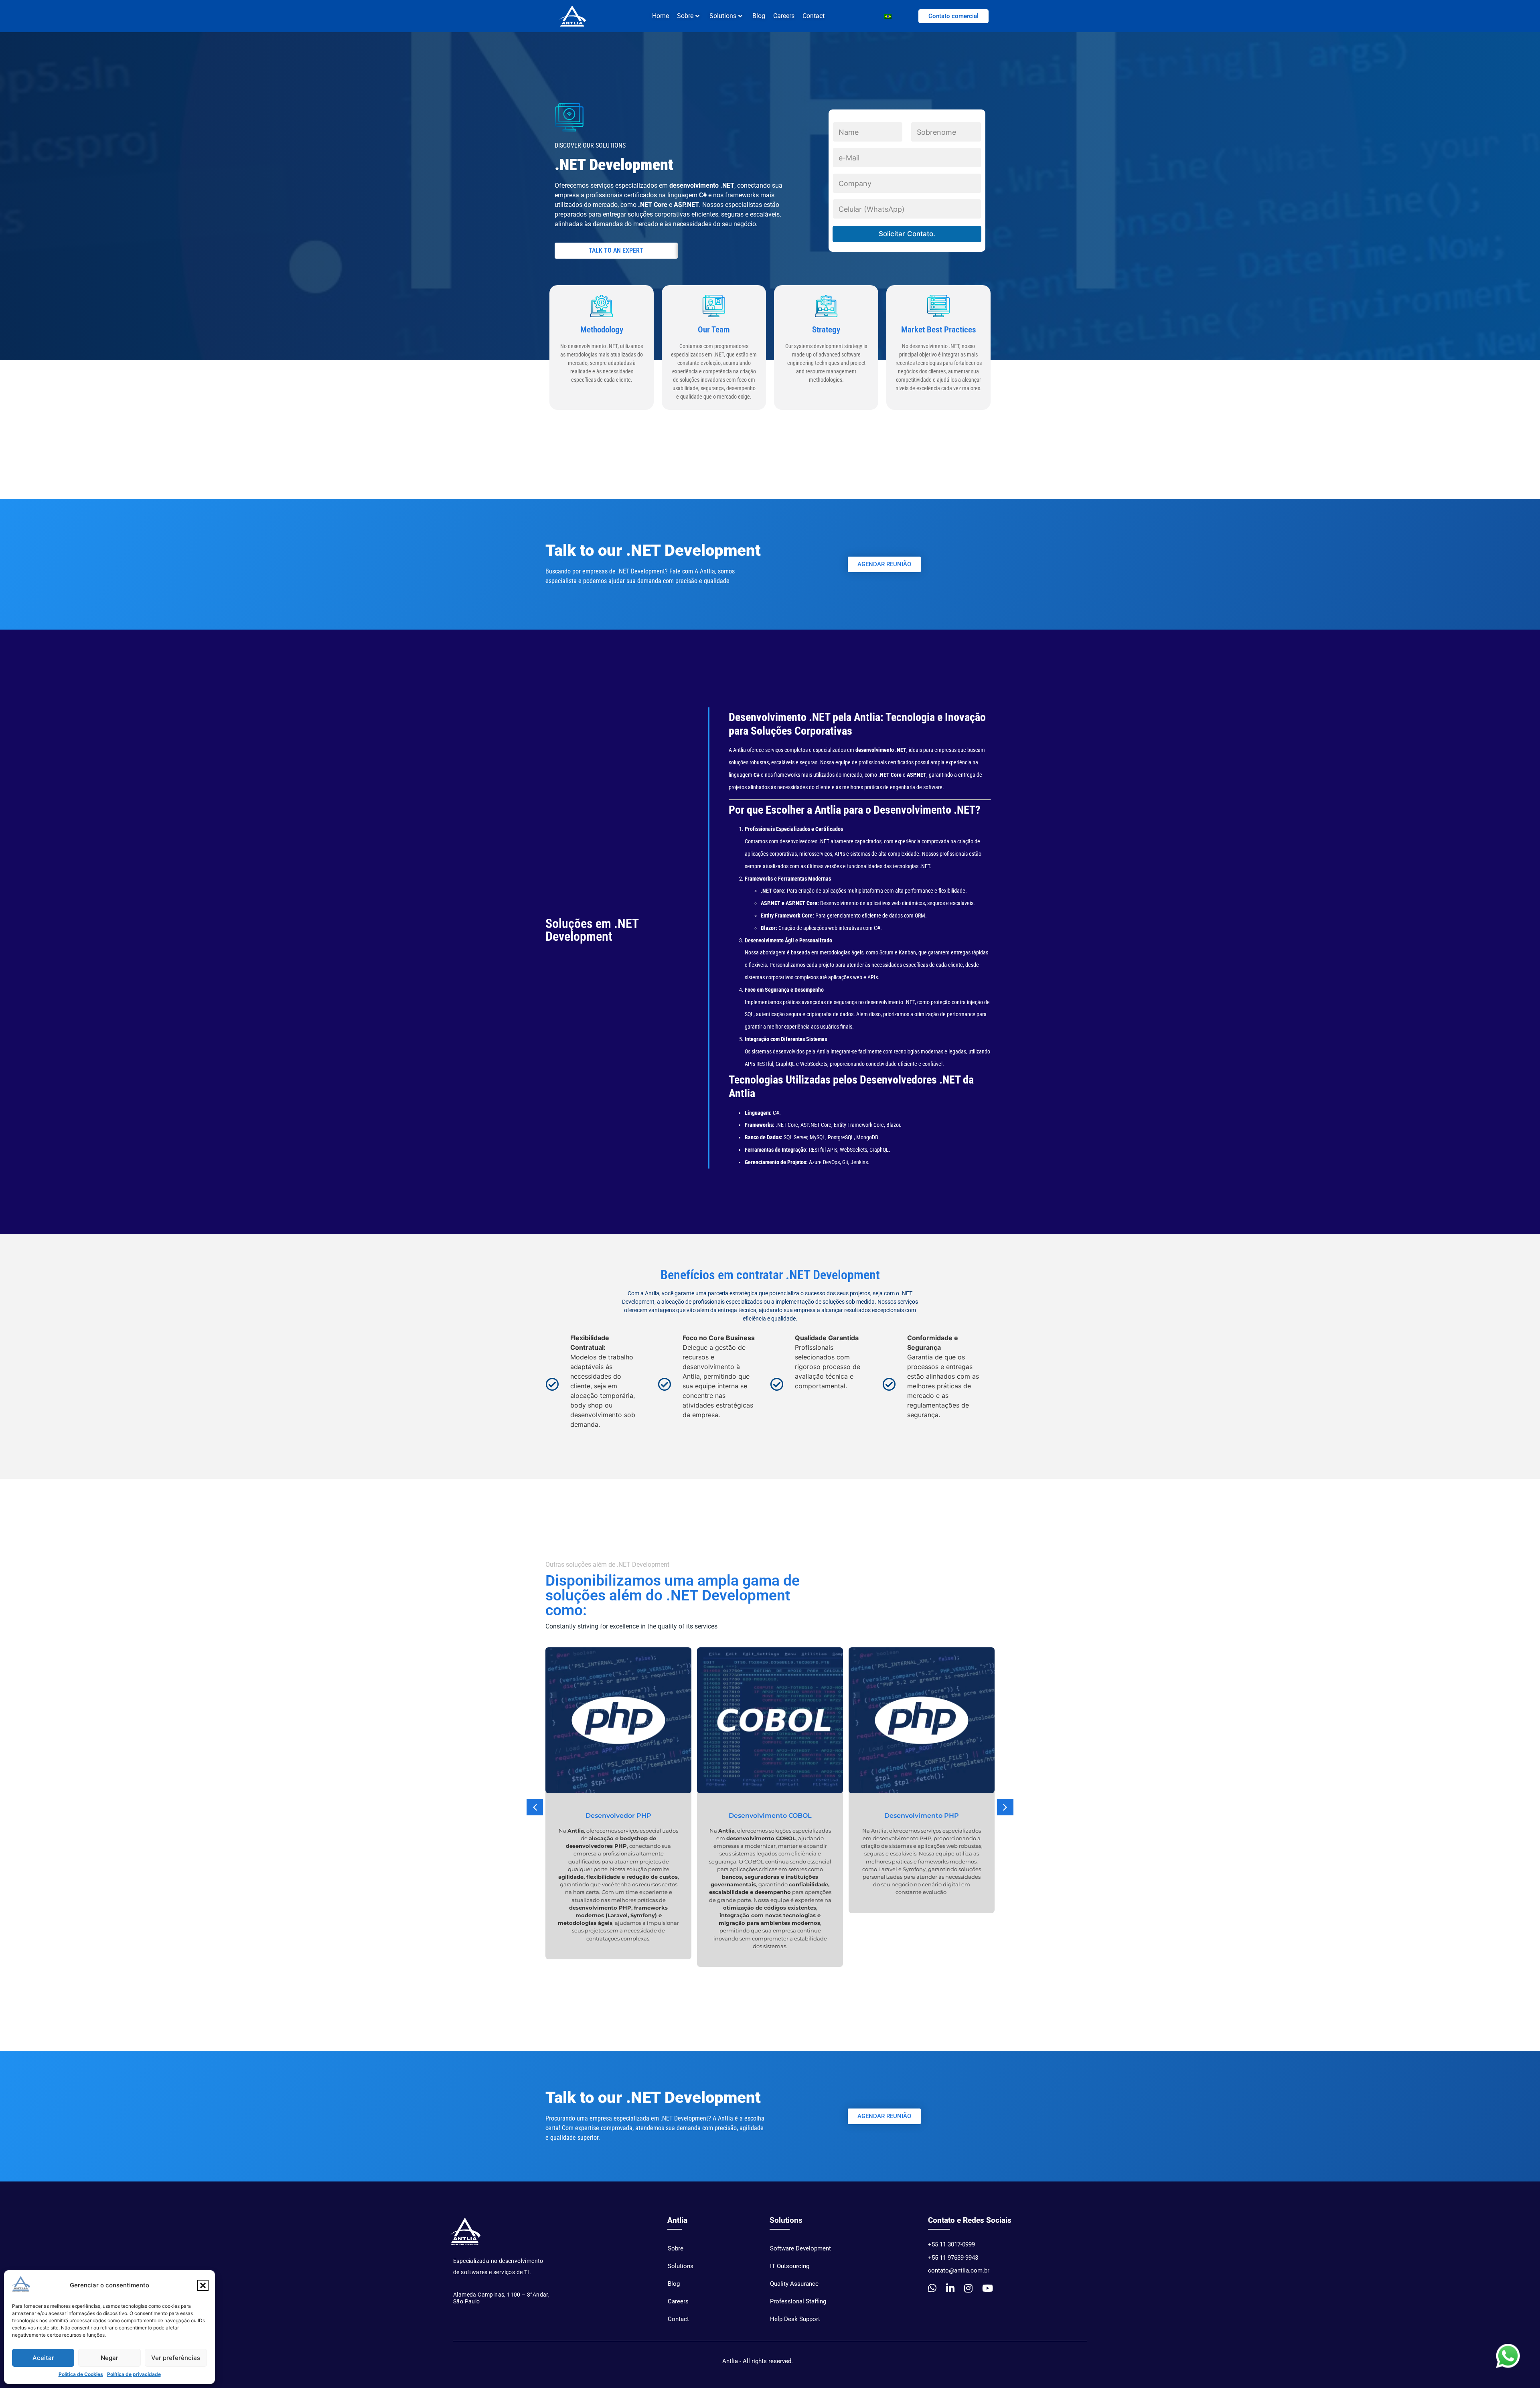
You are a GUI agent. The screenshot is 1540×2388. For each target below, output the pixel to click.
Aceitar (43, 2358)
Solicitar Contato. (907, 234)
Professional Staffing (798, 2301)
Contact (814, 16)
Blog (759, 16)
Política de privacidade (134, 2374)
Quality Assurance (794, 2284)
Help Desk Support (795, 2319)
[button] (203, 2285)
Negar (109, 2358)
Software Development (800, 2248)
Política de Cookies (81, 2374)
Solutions (723, 16)
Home (661, 16)
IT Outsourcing (790, 2266)
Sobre (676, 2248)
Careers (784, 16)
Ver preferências (176, 2358)
